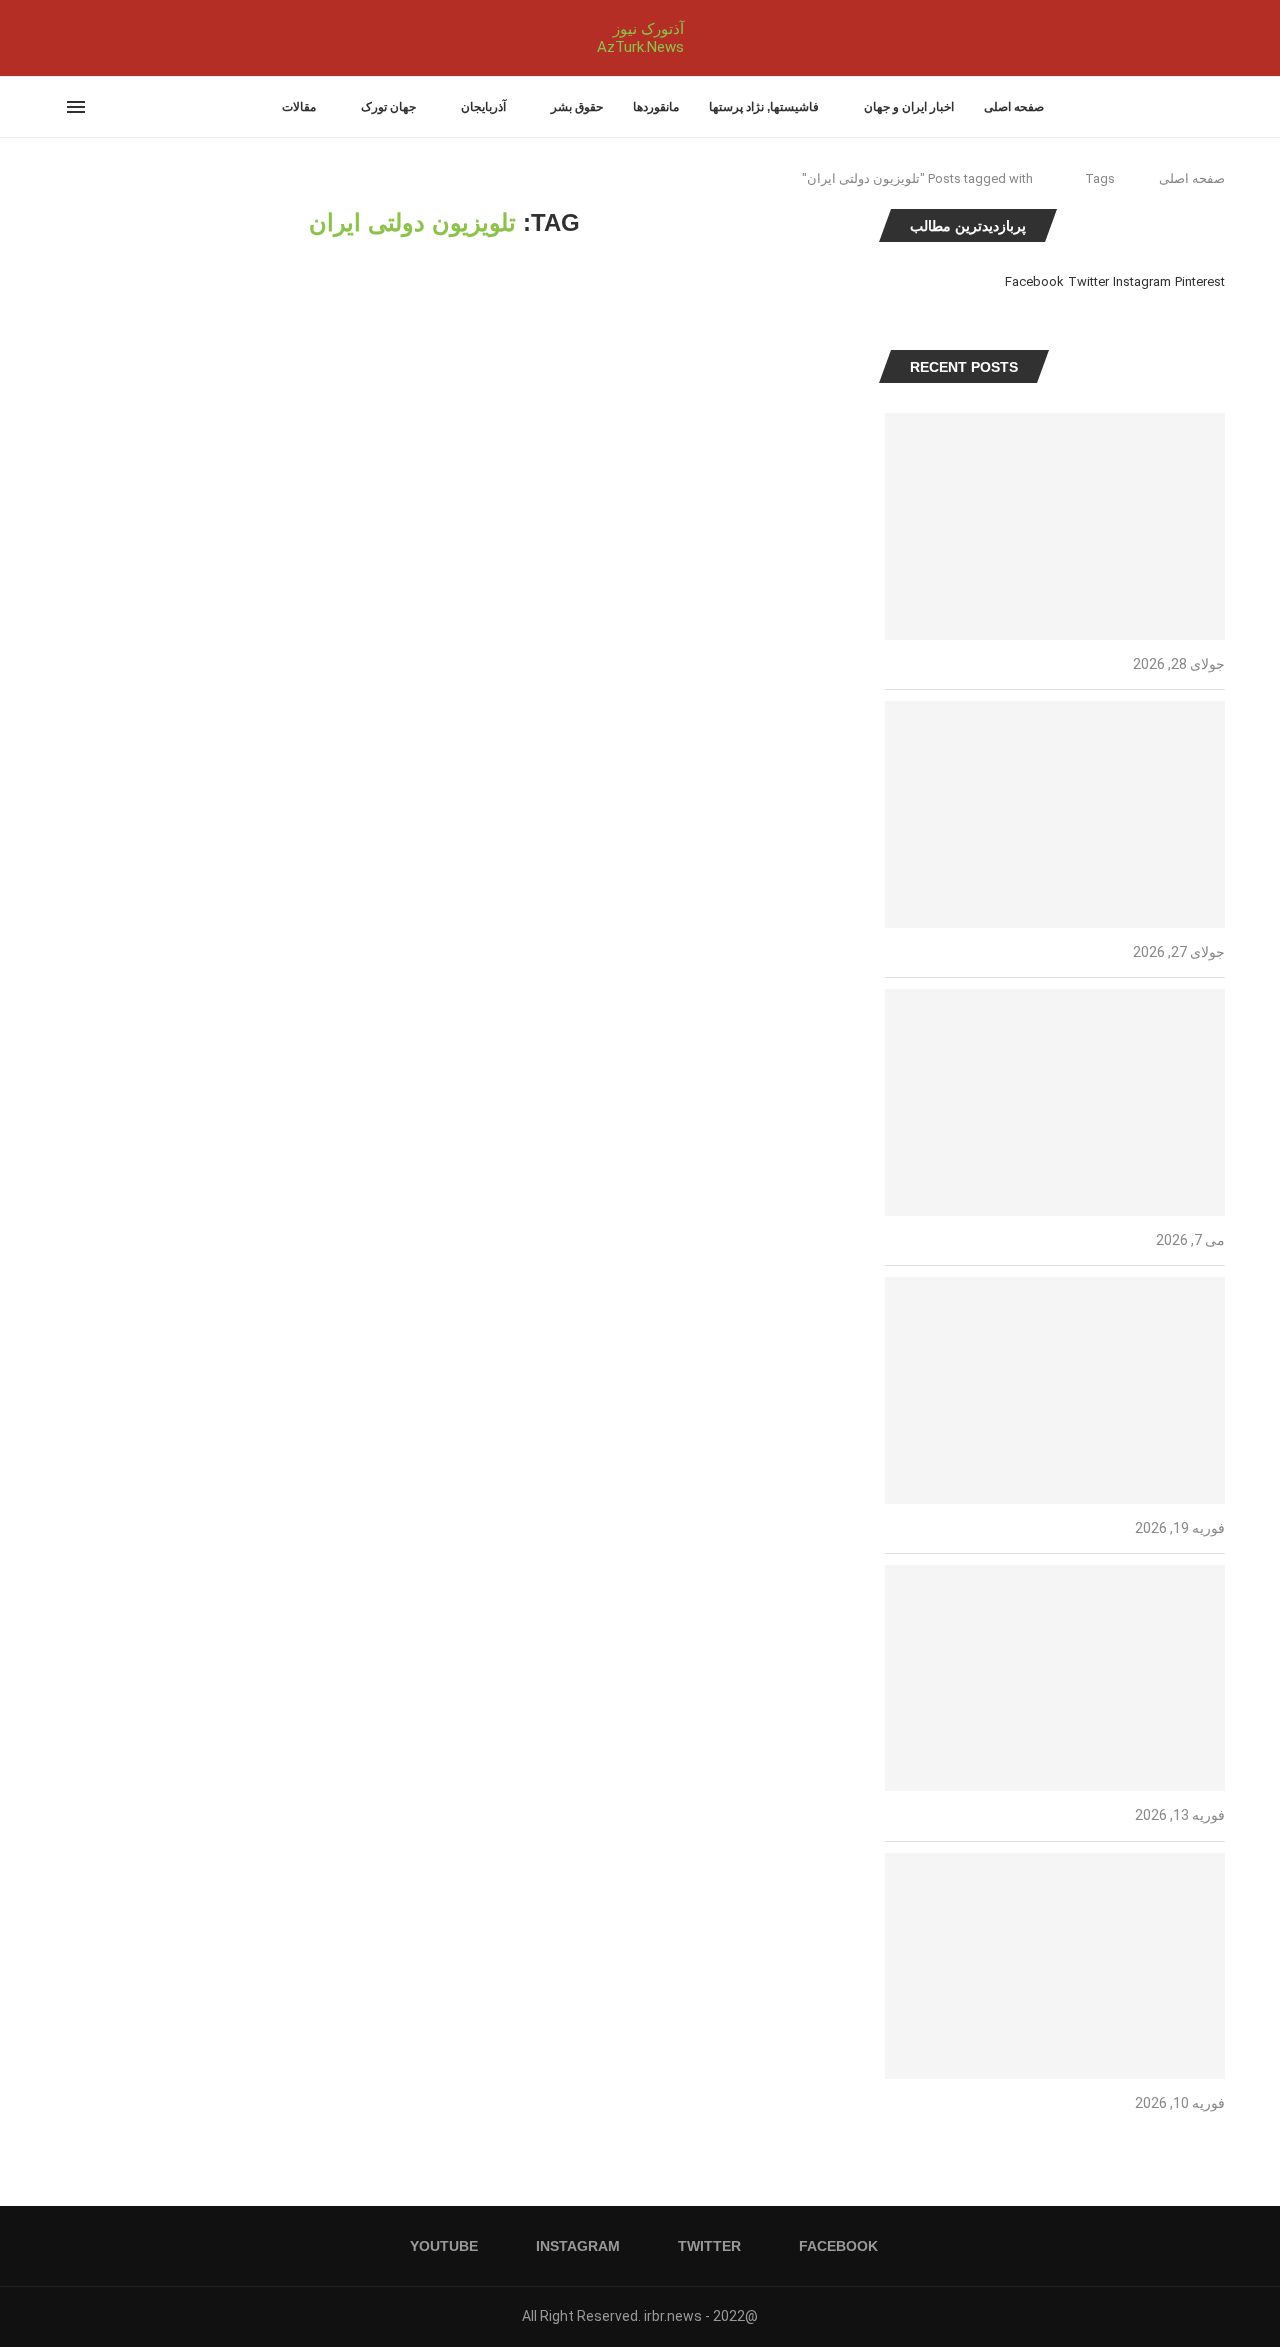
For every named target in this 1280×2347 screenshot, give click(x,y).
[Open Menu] (76, 107)
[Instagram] (68, 38)
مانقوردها (656, 107)
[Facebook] (98, 38)
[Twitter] (80, 38)
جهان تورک (388, 107)
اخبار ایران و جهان (909, 107)
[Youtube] (56, 38)
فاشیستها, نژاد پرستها (764, 107)
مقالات (299, 107)
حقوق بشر (577, 107)
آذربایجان (483, 107)
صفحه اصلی (1014, 107)
